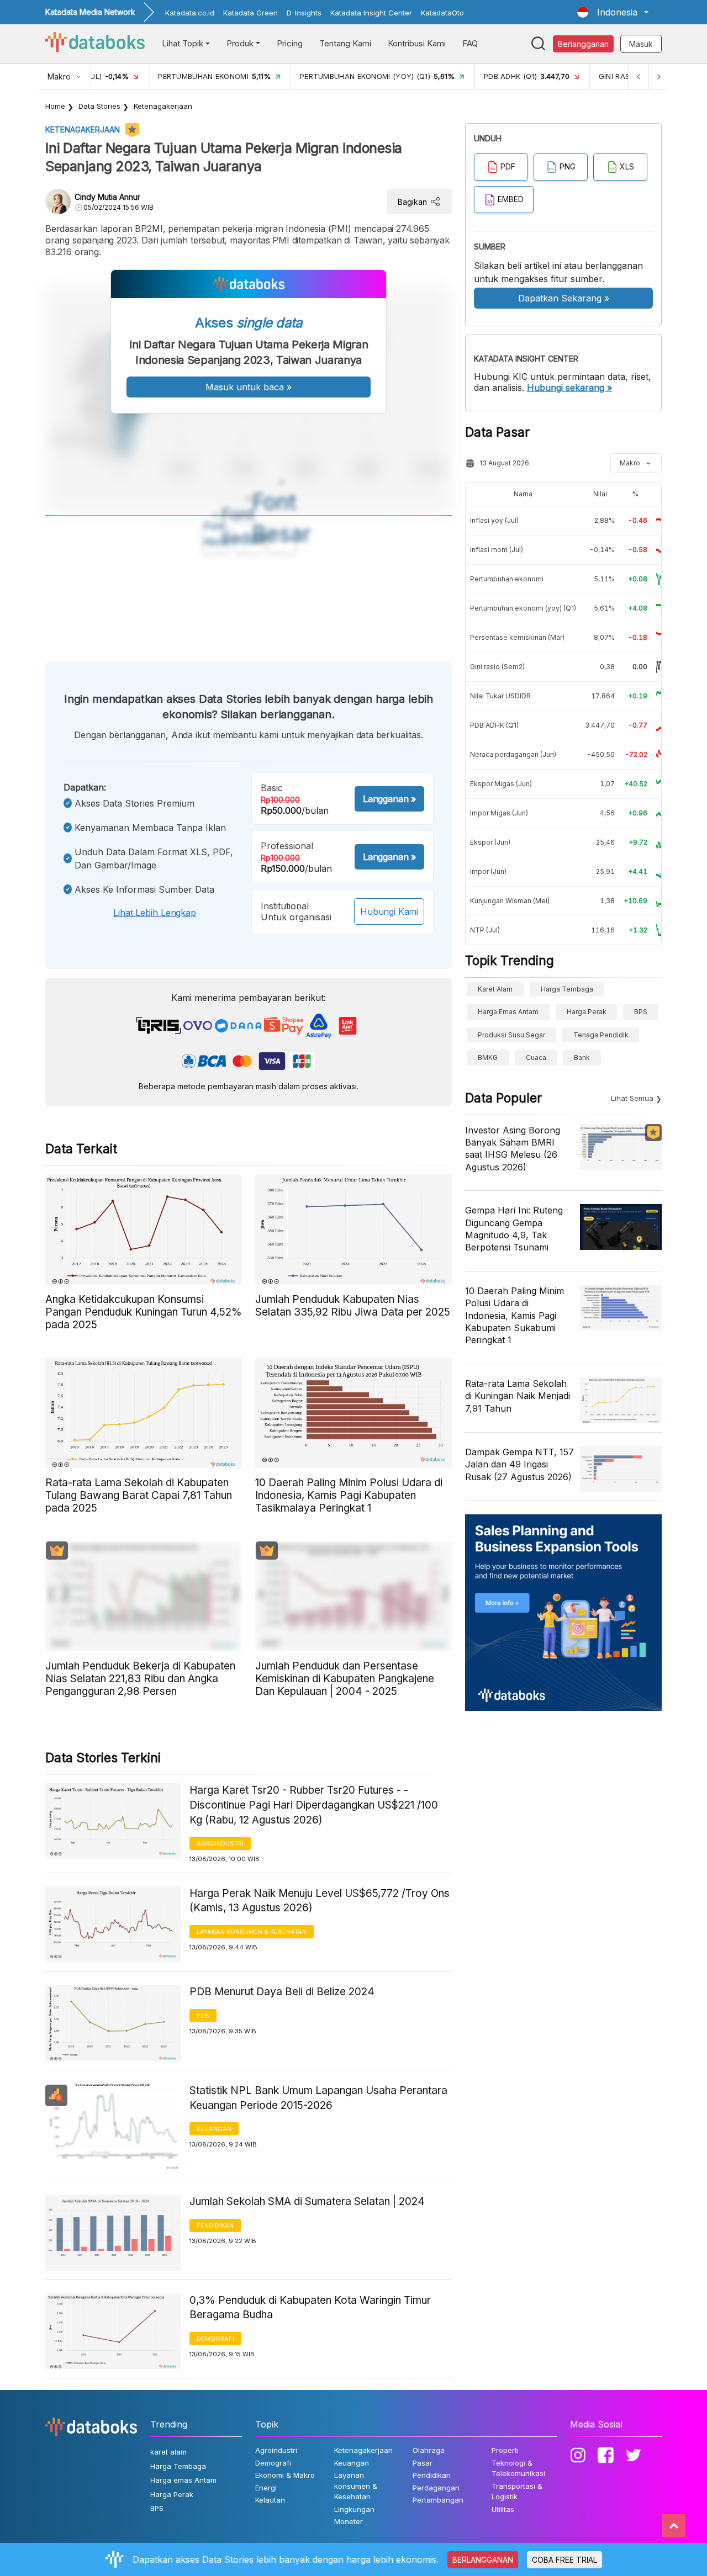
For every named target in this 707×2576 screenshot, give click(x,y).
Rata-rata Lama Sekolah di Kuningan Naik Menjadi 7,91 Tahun (518, 1396)
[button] (613, 12)
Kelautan (270, 2500)
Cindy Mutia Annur (107, 197)
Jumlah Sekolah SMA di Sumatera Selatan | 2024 (307, 2201)
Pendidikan (215, 2225)
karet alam (495, 989)
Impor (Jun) (488, 871)
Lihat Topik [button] (183, 43)
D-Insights (304, 13)
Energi (266, 2488)
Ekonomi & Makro (285, 2475)
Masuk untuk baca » (249, 387)
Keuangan (214, 2129)
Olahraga (429, 2450)
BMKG (488, 1058)
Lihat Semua (632, 1098)
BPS (641, 1012)
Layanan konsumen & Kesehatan (252, 1932)
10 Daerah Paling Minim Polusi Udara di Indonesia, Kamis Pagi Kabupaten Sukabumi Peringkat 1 (515, 1316)
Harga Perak (587, 1012)
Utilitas (503, 2509)
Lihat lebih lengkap (155, 913)
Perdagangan (436, 2488)
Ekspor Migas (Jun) (501, 784)
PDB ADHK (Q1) (494, 725)
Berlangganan (583, 44)
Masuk (641, 44)
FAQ (470, 43)
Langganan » (389, 799)
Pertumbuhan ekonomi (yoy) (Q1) (523, 608)
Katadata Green (250, 13)
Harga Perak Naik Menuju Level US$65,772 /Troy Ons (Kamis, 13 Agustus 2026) (320, 1901)
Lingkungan (354, 2509)
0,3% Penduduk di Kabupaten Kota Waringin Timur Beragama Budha (310, 2308)
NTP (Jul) (485, 930)
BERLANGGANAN (483, 2560)
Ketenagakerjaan (163, 106)
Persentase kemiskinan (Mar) (517, 637)
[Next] (658, 76)
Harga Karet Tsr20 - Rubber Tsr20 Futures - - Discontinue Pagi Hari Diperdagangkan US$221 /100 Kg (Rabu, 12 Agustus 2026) (314, 1805)
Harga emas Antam (508, 1012)
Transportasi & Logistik (517, 2492)
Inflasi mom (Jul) (497, 550)
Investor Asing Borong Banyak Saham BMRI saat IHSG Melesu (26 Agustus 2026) (513, 1149)
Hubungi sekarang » (569, 388)
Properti (505, 2450)
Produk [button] (240, 43)
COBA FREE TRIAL (564, 2560)
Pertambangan (438, 2500)
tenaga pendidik (601, 1035)
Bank (582, 1058)
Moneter (349, 2521)
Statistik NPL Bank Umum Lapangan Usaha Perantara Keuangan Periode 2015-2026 (318, 2098)
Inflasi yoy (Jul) (494, 520)
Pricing (290, 43)
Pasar (423, 2463)
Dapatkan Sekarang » (564, 298)
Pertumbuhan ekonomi (507, 579)
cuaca (536, 1058)
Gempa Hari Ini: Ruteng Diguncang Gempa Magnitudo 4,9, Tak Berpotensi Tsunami (514, 1229)
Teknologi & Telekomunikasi (518, 2468)
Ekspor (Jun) (490, 842)
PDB (203, 2016)
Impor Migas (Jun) (499, 813)
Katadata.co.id (190, 13)
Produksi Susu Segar (511, 1035)
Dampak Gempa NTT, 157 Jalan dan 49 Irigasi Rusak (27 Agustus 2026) (519, 1464)
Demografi (215, 2339)
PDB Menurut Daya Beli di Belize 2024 (282, 1992)
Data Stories (99, 106)
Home (55, 106)
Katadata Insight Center (371, 13)
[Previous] (639, 76)
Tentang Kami (345, 43)
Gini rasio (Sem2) (497, 667)
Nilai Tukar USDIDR (500, 696)
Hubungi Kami (389, 911)
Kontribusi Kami (417, 43)
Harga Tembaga (567, 989)
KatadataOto (442, 13)
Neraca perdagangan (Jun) (513, 754)
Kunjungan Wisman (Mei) (510, 901)
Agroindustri (220, 1843)
